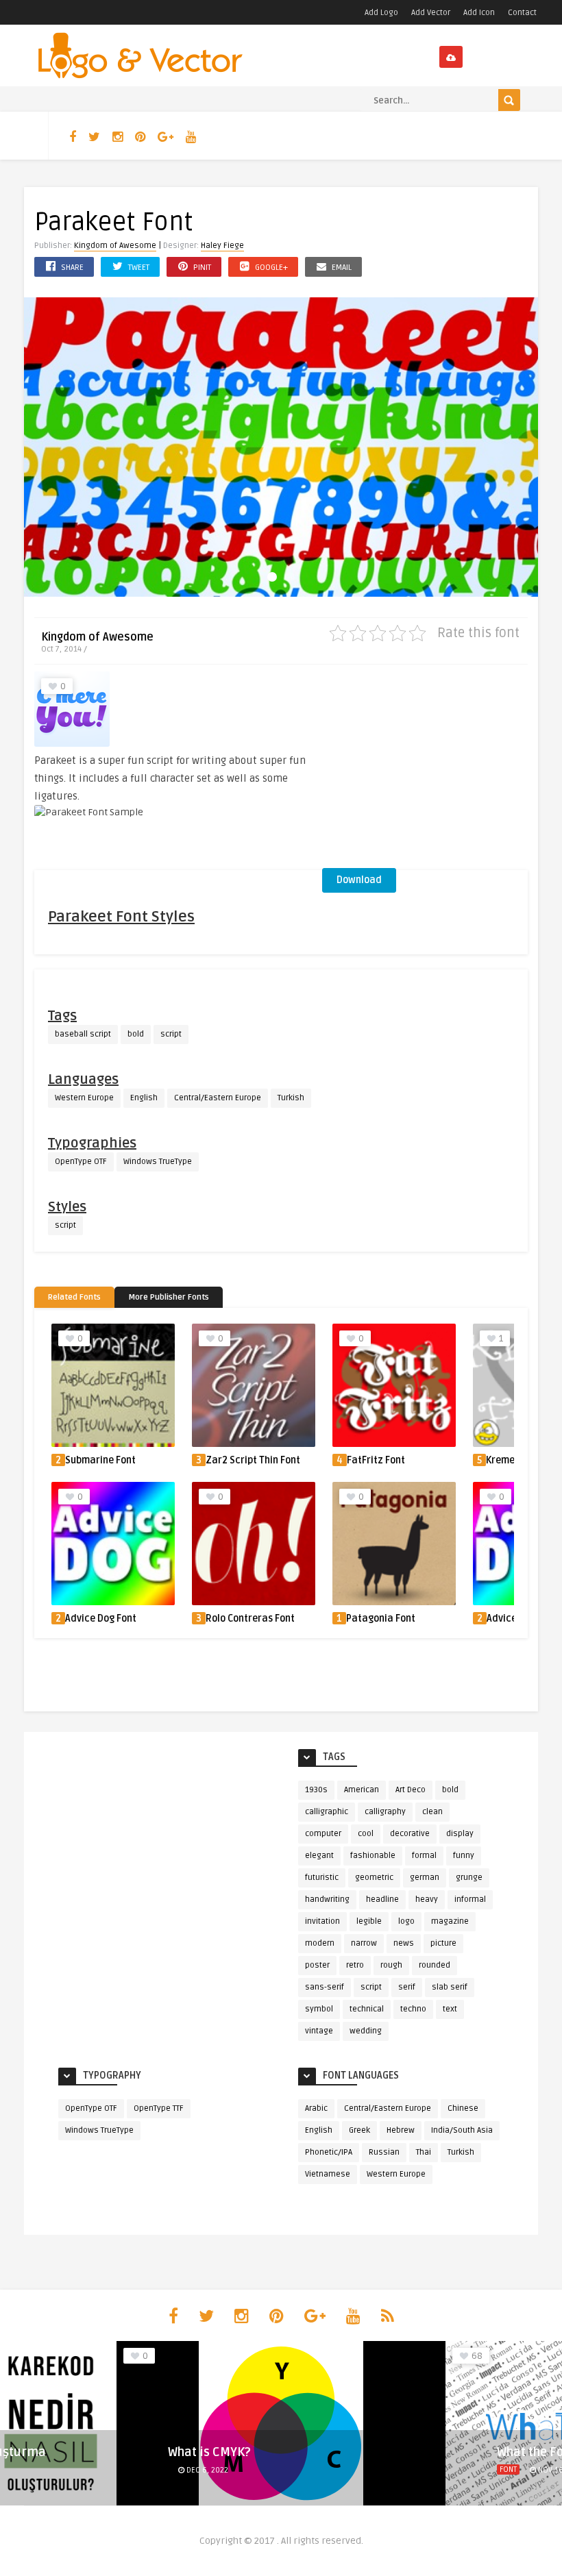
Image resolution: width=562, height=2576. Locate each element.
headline (382, 1899)
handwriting (327, 1899)
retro (355, 1965)
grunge (469, 1878)
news (404, 1943)
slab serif (450, 1987)
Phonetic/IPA (329, 2152)
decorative (410, 1834)
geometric (374, 1878)
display (460, 1834)
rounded (435, 1965)
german (425, 1878)
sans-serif (325, 1987)
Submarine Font (100, 1460)
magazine (450, 1921)
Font (179, 2469)
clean (432, 1812)
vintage (319, 2031)
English (144, 1098)
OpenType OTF (81, 1162)
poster (317, 1965)
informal (470, 1899)
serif (407, 1987)
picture (443, 1943)
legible (369, 1921)
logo (406, 1921)
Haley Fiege (222, 246)
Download (359, 880)
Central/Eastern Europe (218, 1098)
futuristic (322, 1878)
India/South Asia (462, 2130)
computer (323, 1834)
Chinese (463, 2108)
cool (366, 1834)
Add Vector (431, 13)
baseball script (83, 1034)
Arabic (316, 2108)
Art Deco (411, 1790)
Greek (359, 2130)
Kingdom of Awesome (115, 246)
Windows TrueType (158, 1162)
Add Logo (381, 13)
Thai (424, 2152)
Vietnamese (328, 2174)
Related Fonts (74, 1297)
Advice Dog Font (101, 1619)
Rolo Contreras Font (250, 1619)
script (171, 1034)
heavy (427, 1899)
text (450, 2009)
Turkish (291, 1098)
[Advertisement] (425, 771)
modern (320, 1943)
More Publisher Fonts (169, 1297)
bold (136, 1034)
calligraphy (385, 1812)
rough (391, 1965)
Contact (522, 13)
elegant (319, 1856)
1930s (316, 1790)
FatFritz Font (376, 1460)
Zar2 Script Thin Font (253, 1460)
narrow (364, 1943)
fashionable (373, 1856)
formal (424, 1856)
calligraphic (327, 1812)
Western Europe (84, 1098)
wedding (366, 2031)
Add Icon (479, 13)
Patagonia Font (381, 1619)
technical (367, 2009)
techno (413, 2009)
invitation (322, 1921)
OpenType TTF (159, 2108)
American (362, 1790)
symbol (319, 2009)
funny (464, 1856)
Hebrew (401, 2130)
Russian (384, 2152)
